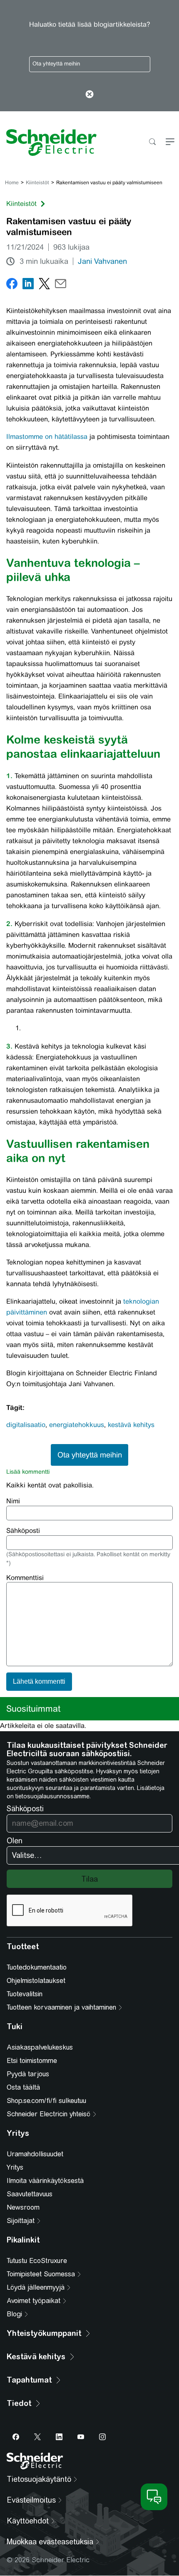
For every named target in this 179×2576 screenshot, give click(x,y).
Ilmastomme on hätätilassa (47, 437)
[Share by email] (61, 285)
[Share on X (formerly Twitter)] (44, 285)
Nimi (13, 1501)
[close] (90, 95)
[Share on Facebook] (12, 285)
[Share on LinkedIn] (28, 285)
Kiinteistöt (37, 183)
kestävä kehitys (131, 1425)
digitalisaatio (26, 1425)
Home (12, 183)
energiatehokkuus (77, 1425)
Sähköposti (23, 1531)
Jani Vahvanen (102, 261)
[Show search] (152, 142)
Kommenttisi (25, 1578)
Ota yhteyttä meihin (56, 64)
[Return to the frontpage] (48, 143)
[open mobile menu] (170, 142)
